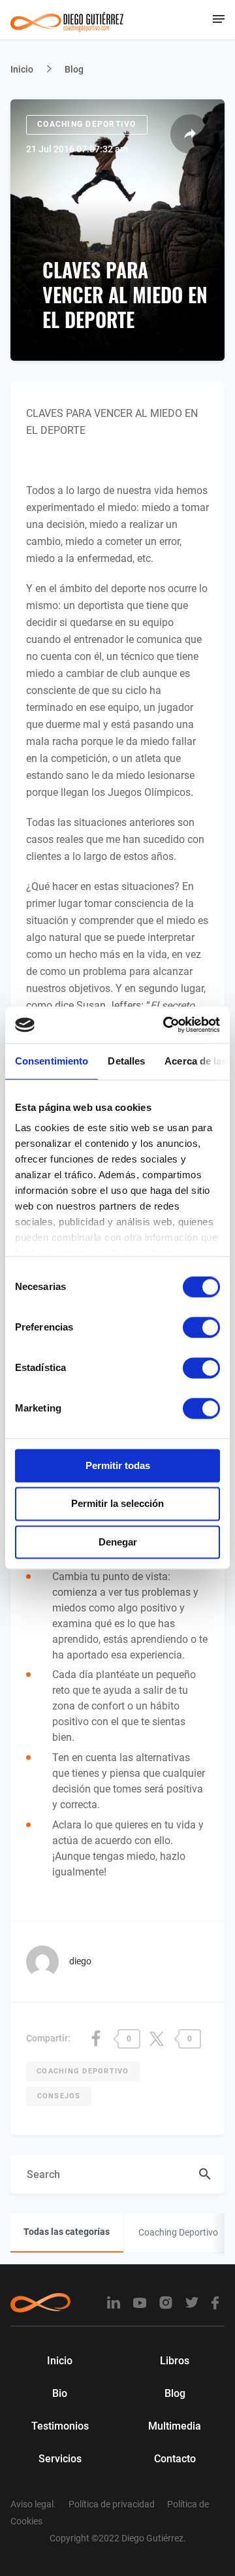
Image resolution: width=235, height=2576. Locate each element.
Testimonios (60, 2426)
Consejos (59, 2096)
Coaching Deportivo (87, 124)
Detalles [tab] (126, 1061)
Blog (74, 69)
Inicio (22, 69)
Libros (175, 2361)
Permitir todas (118, 1465)
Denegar (118, 1542)
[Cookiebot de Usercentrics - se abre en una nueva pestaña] (166, 1025)
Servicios (60, 2459)
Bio (60, 2393)
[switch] (201, 1327)
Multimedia (175, 2426)
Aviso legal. (33, 2504)
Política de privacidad (112, 2504)
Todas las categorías (67, 2232)
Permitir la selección (117, 1504)
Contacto (175, 2459)
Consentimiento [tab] (52, 1061)
